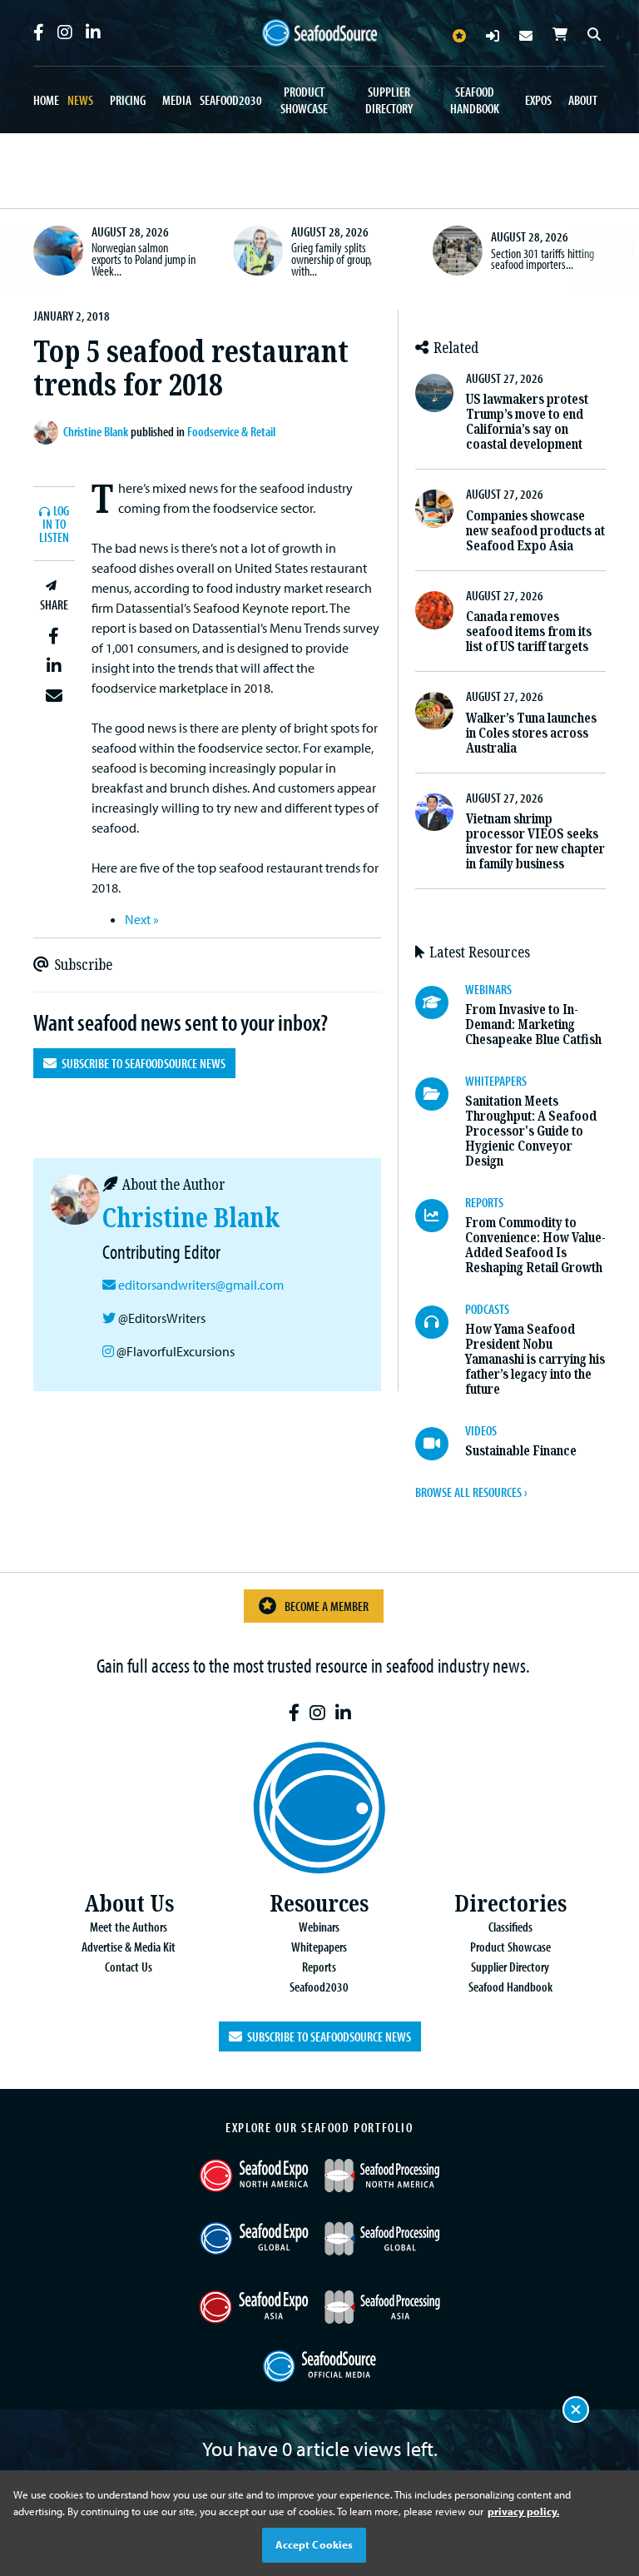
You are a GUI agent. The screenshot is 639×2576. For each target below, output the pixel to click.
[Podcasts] (440, 1322)
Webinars (319, 1927)
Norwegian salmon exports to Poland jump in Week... (144, 259)
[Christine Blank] (48, 432)
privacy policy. (523, 2511)
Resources (319, 1904)
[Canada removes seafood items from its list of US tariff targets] (434, 610)
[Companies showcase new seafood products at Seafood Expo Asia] (434, 509)
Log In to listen (54, 525)
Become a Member (327, 1606)
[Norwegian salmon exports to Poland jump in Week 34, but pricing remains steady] (58, 251)
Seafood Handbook (475, 100)
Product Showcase (304, 100)
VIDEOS (481, 1430)
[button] (54, 636)
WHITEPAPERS (496, 1081)
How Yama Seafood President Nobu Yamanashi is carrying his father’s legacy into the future (535, 1359)
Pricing (128, 100)
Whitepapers (319, 1947)
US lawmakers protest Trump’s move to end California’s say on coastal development (527, 422)
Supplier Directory (389, 100)
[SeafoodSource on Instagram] (65, 32)
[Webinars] (440, 1002)
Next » (142, 919)
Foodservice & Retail (231, 431)
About (583, 100)
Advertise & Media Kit (129, 1947)
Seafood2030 (231, 100)
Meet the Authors (129, 1927)
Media (177, 100)
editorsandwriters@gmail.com (201, 1285)
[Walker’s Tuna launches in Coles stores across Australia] (434, 711)
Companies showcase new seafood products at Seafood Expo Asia (535, 531)
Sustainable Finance (521, 1451)
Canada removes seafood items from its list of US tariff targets (529, 632)
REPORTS (484, 1202)
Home (46, 100)
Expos (538, 100)
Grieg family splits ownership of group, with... (332, 259)
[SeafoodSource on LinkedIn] (93, 32)
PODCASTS (487, 1309)
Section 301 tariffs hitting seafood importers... (542, 259)
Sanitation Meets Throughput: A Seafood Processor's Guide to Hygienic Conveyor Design (531, 1131)
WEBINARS (488, 989)
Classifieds (510, 1927)
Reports (319, 1967)
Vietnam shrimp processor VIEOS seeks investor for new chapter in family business (535, 841)
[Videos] (440, 1444)
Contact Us (129, 1967)
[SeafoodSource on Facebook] (39, 32)
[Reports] (440, 1216)
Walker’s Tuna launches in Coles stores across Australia (531, 733)
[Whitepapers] (440, 1094)
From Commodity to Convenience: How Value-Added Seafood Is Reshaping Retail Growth (535, 1245)
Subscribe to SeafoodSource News (141, 1063)
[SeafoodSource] (319, 33)
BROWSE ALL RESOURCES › (471, 1492)
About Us (129, 1904)
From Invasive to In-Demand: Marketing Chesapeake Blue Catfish (533, 1024)
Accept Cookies (315, 2544)
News (80, 100)
